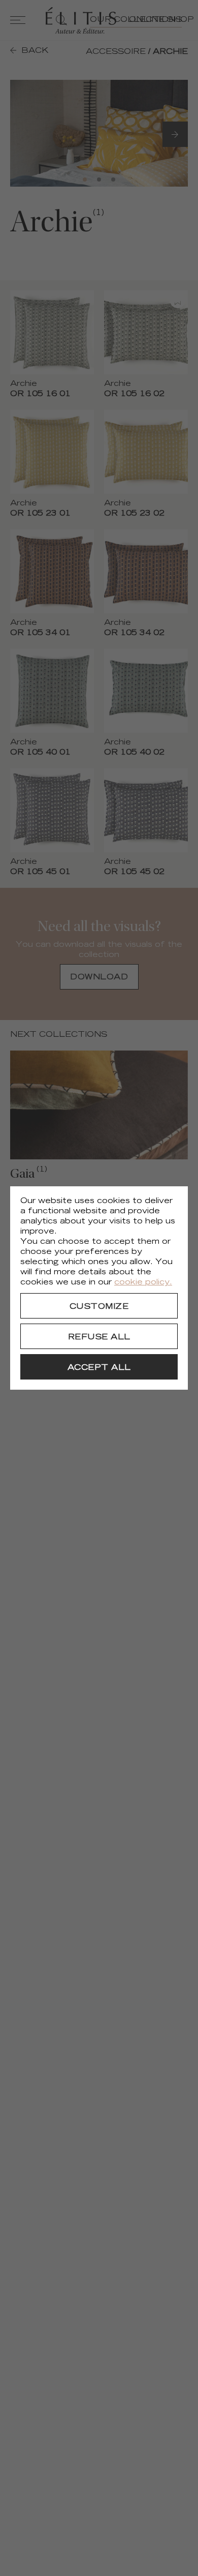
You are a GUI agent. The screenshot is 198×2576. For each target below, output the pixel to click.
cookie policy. (143, 1283)
